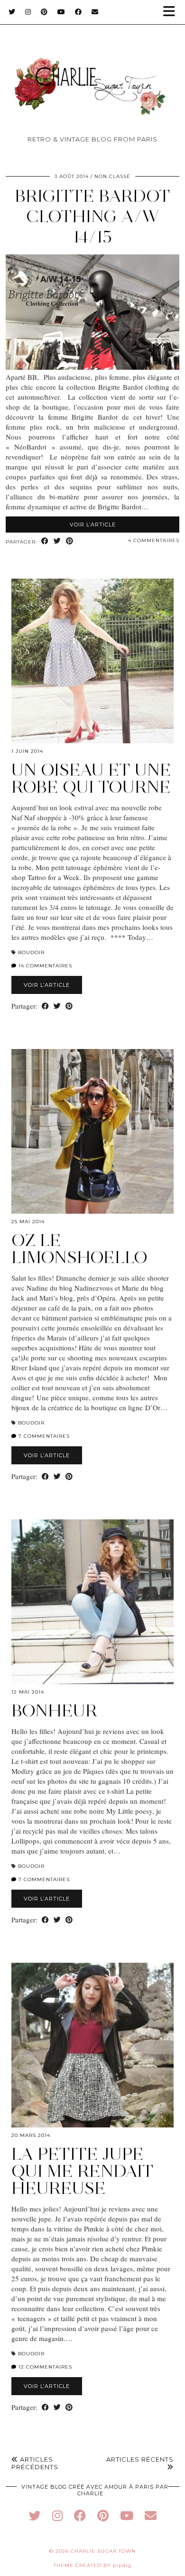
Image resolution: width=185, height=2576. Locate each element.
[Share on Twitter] (57, 541)
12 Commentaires (44, 2367)
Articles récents (140, 2459)
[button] (172, 12)
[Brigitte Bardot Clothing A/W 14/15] (92, 367)
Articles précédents (35, 2463)
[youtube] (127, 2515)
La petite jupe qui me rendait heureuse (83, 2171)
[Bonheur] (92, 1602)
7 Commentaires (43, 1436)
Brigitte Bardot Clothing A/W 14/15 (92, 216)
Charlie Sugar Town (103, 2551)
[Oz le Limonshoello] (92, 1131)
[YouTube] (61, 12)
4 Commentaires (154, 540)
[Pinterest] (44, 12)
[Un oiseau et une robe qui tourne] (92, 661)
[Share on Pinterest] (70, 541)
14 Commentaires (44, 966)
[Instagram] (28, 12)
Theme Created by (92, 2565)
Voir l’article (93, 525)
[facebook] (80, 2515)
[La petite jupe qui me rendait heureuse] (92, 2045)
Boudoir (31, 952)
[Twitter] (12, 12)
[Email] (95, 12)
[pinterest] (103, 2515)
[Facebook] (79, 12)
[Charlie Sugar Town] (92, 71)
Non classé (112, 176)
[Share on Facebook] (45, 541)
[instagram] (57, 2515)
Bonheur (55, 1710)
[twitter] (35, 2515)
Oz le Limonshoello (79, 1249)
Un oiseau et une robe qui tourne (91, 778)
